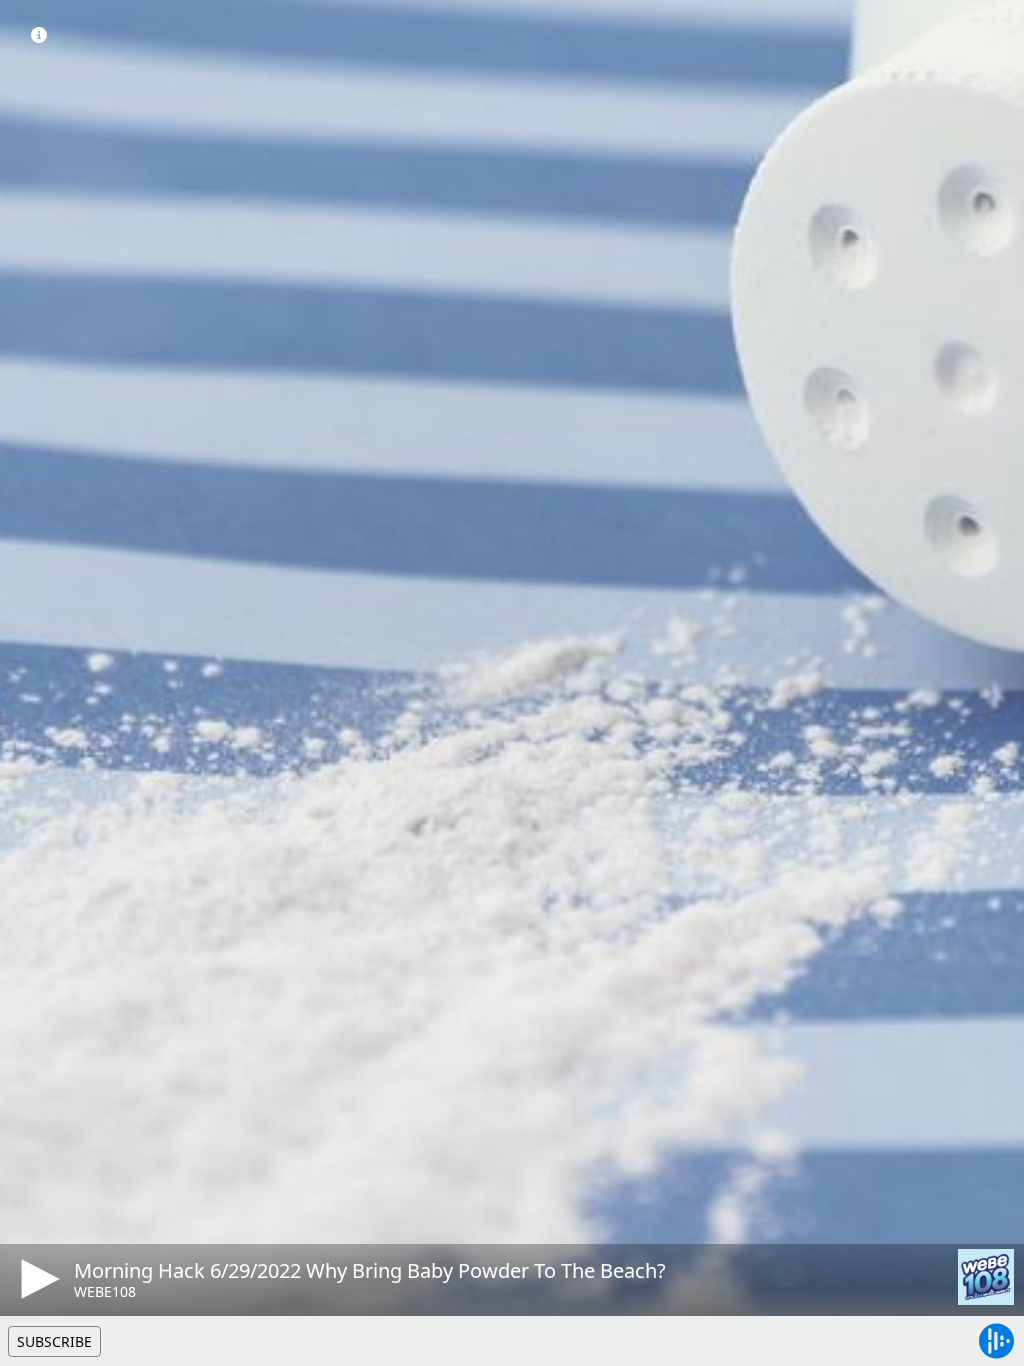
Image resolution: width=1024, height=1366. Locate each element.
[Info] (39, 35)
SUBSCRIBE (54, 1341)
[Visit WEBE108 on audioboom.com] (986, 1277)
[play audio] (37, 1279)
